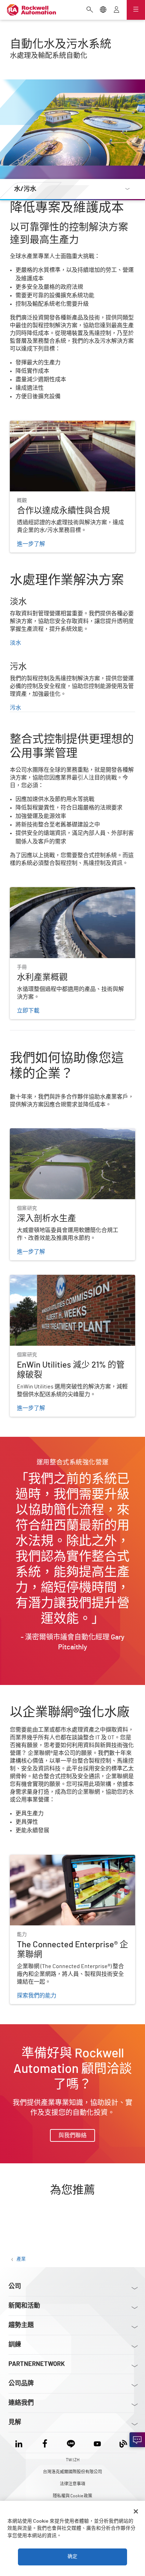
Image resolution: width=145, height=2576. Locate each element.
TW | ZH (73, 2460)
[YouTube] (97, 2442)
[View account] (116, 10)
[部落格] (123, 2442)
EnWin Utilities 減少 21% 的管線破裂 (55, 1279)
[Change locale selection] (103, 10)
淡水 (15, 643)
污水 (15, 708)
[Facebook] (45, 2442)
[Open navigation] (136, 10)
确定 (72, 2557)
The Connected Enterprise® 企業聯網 (56, 1859)
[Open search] (90, 10)
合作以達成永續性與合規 (41, 425)
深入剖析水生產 (30, 1133)
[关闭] (136, 2511)
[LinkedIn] (20, 2442)
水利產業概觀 (27, 891)
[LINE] (71, 2442)
